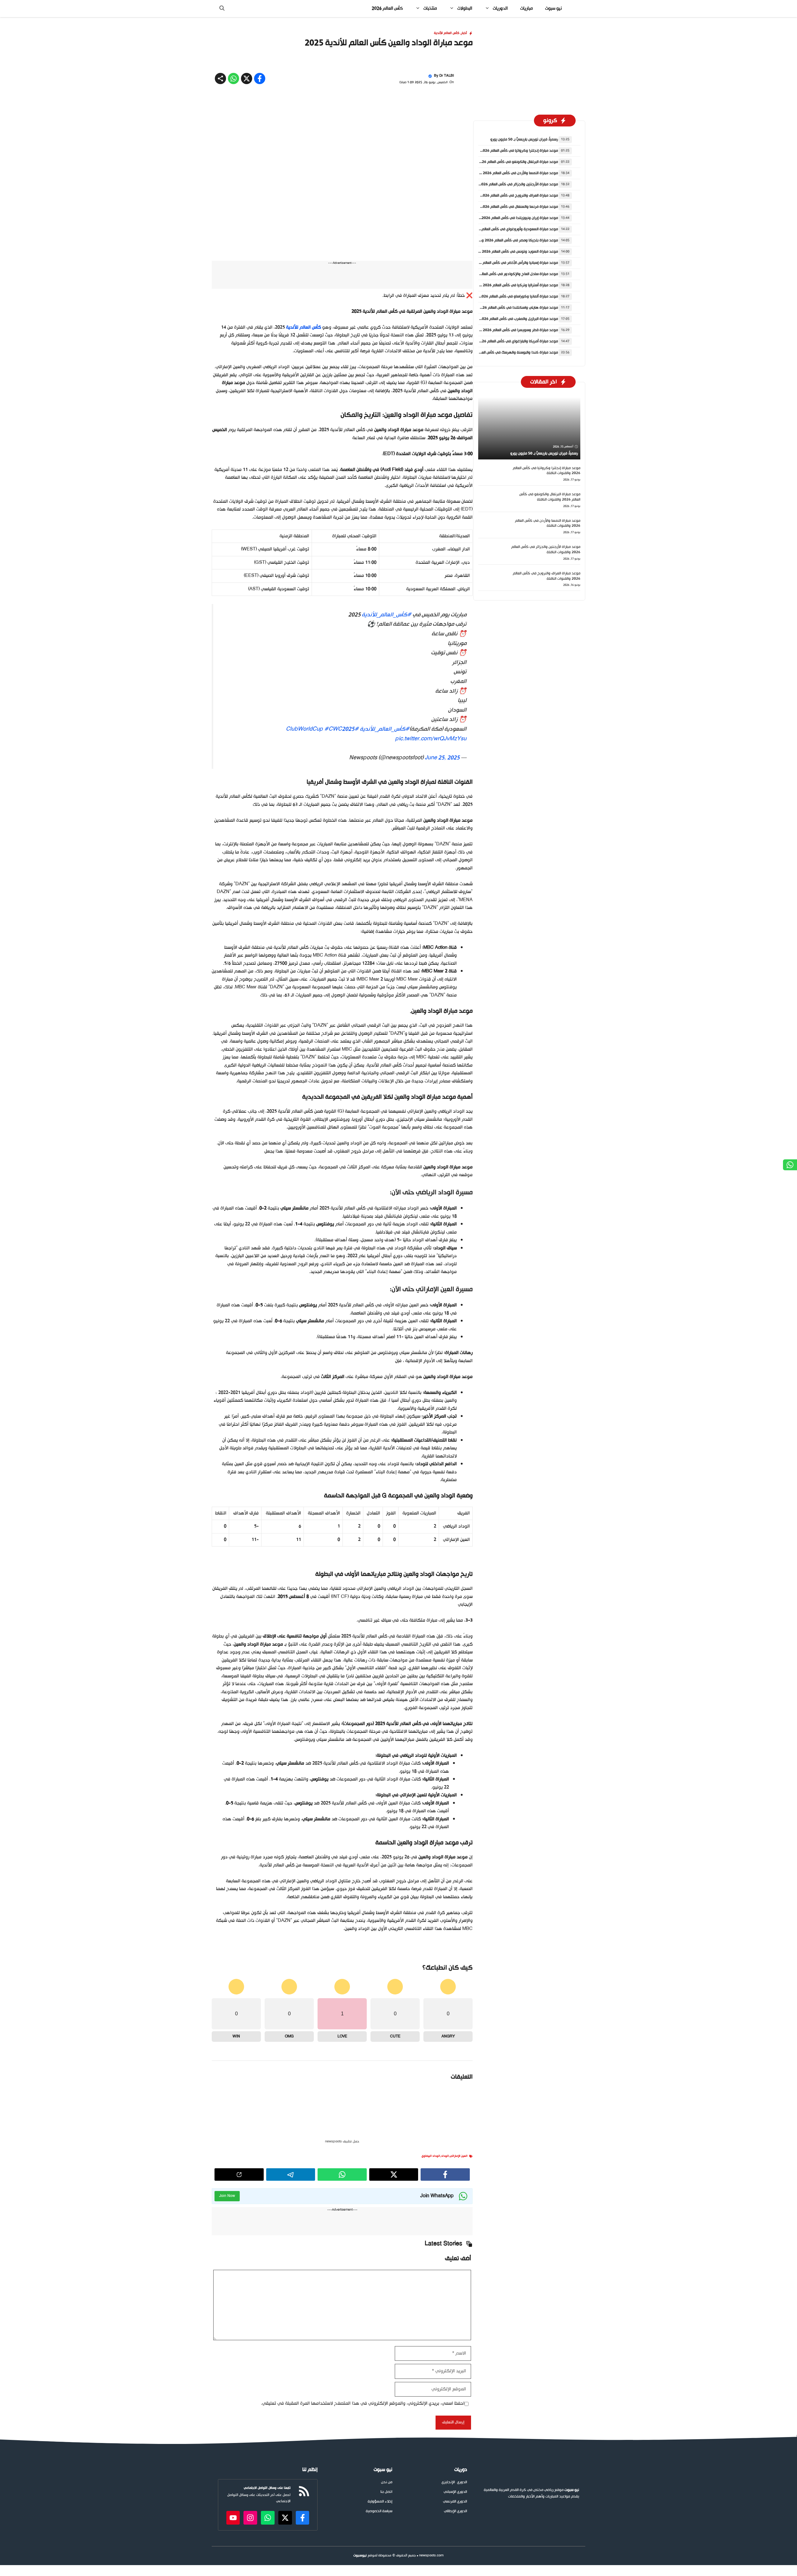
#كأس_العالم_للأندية (387, 705)
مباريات (526, 9)
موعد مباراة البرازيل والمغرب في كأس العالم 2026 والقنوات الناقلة (506, 409)
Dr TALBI (447, 166)
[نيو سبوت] (576, 9)
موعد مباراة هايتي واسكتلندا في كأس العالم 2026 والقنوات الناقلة (506, 397)
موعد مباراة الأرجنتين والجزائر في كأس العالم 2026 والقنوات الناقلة (506, 274)
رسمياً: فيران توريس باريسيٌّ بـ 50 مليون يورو (524, 229)
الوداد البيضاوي (431, 2246)
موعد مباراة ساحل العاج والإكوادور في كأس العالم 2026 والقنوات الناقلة (501, 364)
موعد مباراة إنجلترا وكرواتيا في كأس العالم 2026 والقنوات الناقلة (507, 240)
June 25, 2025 (442, 848)
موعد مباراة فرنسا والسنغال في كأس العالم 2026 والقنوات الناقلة (507, 297)
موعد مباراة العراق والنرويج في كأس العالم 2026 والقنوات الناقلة (507, 285)
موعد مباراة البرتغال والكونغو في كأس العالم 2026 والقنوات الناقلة (505, 252)
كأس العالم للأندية (447, 123)
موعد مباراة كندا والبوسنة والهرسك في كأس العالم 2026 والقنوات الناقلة (500, 442)
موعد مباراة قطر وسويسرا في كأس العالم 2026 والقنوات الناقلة (508, 420)
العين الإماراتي (459, 2246)
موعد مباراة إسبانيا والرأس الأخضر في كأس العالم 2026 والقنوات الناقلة (503, 353)
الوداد (445, 2246)
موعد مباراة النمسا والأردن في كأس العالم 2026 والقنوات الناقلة (508, 263)
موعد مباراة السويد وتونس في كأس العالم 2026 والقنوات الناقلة (507, 341)
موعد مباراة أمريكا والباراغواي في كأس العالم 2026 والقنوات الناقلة (505, 431)
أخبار (464, 123)
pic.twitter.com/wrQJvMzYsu (431, 829)
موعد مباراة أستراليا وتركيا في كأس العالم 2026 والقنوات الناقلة (508, 375)
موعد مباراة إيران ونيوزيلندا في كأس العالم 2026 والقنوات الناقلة (507, 308)
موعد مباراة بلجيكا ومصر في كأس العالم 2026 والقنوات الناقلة (509, 330)
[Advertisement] (398, 63)
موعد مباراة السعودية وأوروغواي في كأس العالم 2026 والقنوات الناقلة (502, 319)
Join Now (227, 2286)
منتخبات (430, 9)
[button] (222, 9)
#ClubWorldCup (322, 819)
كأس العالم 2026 (387, 9)
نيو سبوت (553, 9)
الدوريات (500, 9)
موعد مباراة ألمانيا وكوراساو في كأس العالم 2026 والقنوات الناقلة (506, 386)
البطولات (465, 9)
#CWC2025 (339, 819)
